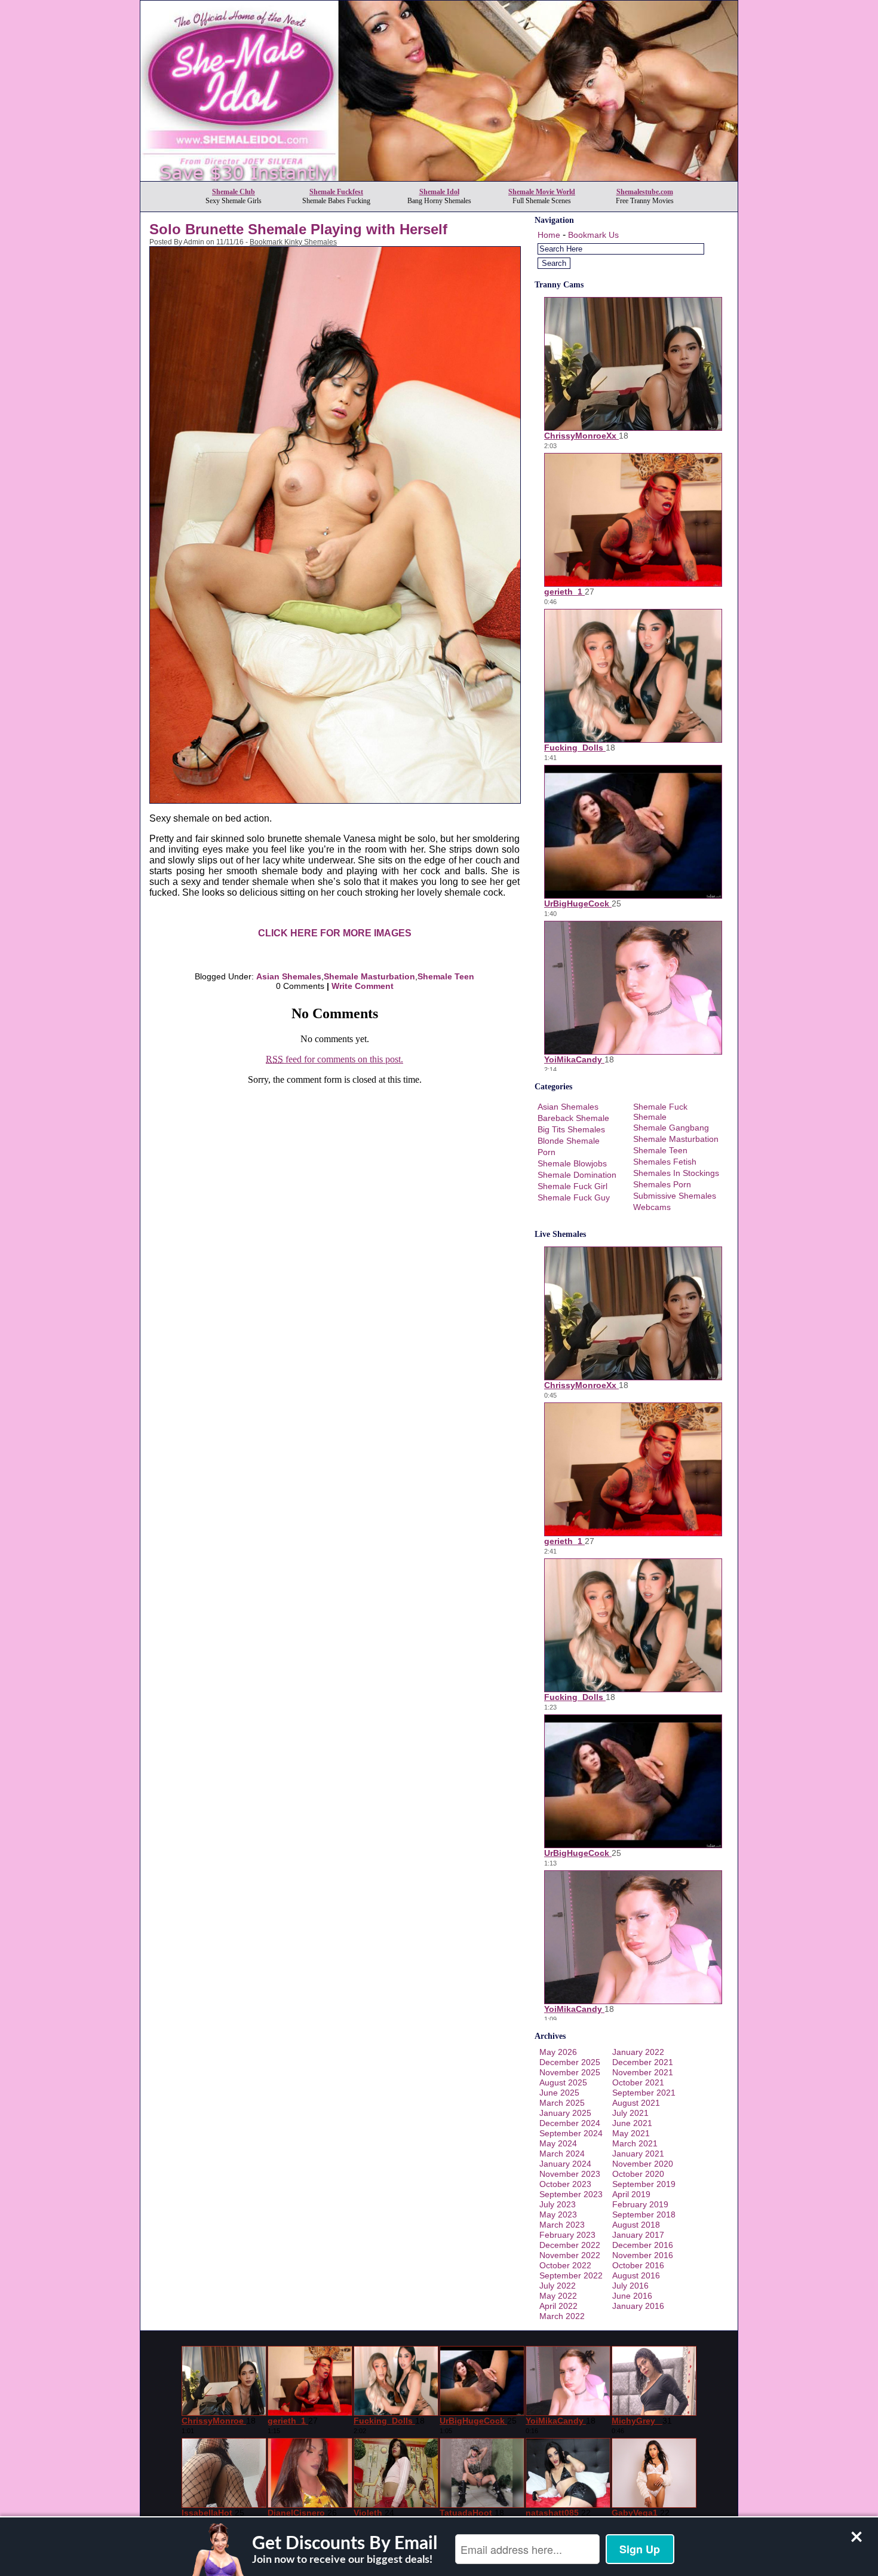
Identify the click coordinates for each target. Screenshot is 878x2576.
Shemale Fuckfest (336, 192)
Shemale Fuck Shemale (660, 1112)
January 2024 (565, 2164)
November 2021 (643, 2072)
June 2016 (632, 2296)
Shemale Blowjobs (572, 1163)
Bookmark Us (593, 235)
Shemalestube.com (645, 192)
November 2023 (570, 2174)
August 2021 (636, 2103)
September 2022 (571, 2275)
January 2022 (638, 2052)
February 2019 (640, 2204)
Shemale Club (234, 192)
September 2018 (644, 2214)
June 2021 (632, 2123)
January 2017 (638, 2235)
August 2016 (636, 2275)
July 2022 (558, 2286)
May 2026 (558, 2052)
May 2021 (631, 2133)
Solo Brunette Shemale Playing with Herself (298, 229)
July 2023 (558, 2204)
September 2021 (644, 2093)
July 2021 (630, 2113)
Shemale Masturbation (369, 976)
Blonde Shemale (569, 1141)
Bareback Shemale (573, 1118)
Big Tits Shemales (571, 1129)
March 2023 (562, 2225)
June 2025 (559, 2093)
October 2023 (565, 2184)
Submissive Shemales (675, 1196)
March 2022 (562, 2316)
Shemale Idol (439, 192)
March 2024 (562, 2154)
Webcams (652, 1207)
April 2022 (558, 2306)
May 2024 (558, 2143)
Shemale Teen (446, 976)
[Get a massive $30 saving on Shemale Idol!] (439, 178)
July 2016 (630, 2286)
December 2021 (643, 2062)
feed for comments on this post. (334, 1059)
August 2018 (636, 2225)
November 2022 (570, 2255)
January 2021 (638, 2154)
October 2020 (638, 2174)
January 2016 (638, 2306)
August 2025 (563, 2082)
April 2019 (631, 2194)
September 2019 (644, 2184)
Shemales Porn (662, 1184)
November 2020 (643, 2164)
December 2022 (570, 2245)
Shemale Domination (577, 1175)
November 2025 (570, 2072)
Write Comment (363, 986)
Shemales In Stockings (676, 1173)
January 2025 (565, 2113)
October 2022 (565, 2265)
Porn (547, 1152)
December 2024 (570, 2123)
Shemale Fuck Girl (572, 1186)
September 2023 (571, 2194)
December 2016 (643, 2245)
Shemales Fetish (665, 1162)
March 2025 (562, 2103)
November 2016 (643, 2255)
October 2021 (638, 2082)
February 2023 (567, 2235)
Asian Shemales (289, 976)
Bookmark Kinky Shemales (293, 242)
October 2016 (638, 2265)
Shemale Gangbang (671, 1128)
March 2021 (635, 2143)
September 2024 (571, 2133)
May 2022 (558, 2296)
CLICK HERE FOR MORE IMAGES (335, 933)
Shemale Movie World (542, 192)
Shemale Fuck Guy (574, 1197)
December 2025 (570, 2062)
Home (549, 235)
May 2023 (558, 2214)
